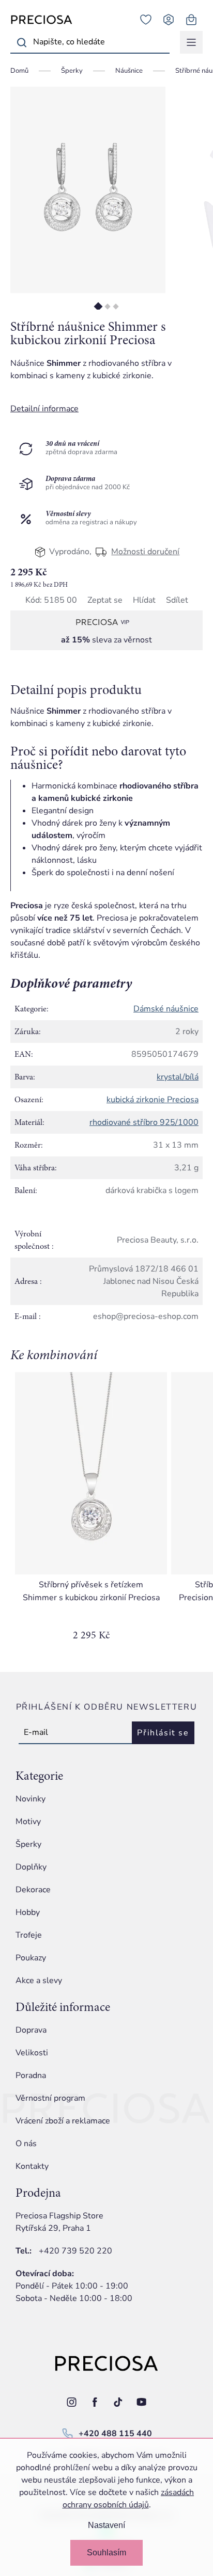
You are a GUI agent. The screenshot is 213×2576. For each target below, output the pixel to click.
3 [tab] (116, 306)
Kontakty (32, 2166)
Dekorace (33, 1890)
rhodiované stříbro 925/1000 (144, 1122)
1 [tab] (98, 306)
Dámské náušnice (166, 1009)
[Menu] (191, 42)
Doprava (31, 2030)
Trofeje (29, 1935)
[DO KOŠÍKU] (91, 1473)
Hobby (28, 1912)
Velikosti (32, 2053)
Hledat (22, 42)
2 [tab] (107, 306)
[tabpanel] (88, 190)
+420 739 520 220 (75, 2251)
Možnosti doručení (145, 552)
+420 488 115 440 (115, 2434)
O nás (26, 2144)
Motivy (28, 1822)
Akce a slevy (39, 1981)
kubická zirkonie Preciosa (153, 1100)
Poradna (31, 2075)
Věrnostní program (50, 2098)
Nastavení (106, 2525)
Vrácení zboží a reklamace (63, 2121)
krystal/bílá (178, 1077)
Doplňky (31, 1867)
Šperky (28, 1844)
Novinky (31, 1799)
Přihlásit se (163, 1733)
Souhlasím (106, 2553)
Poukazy (31, 1958)
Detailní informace (44, 409)
